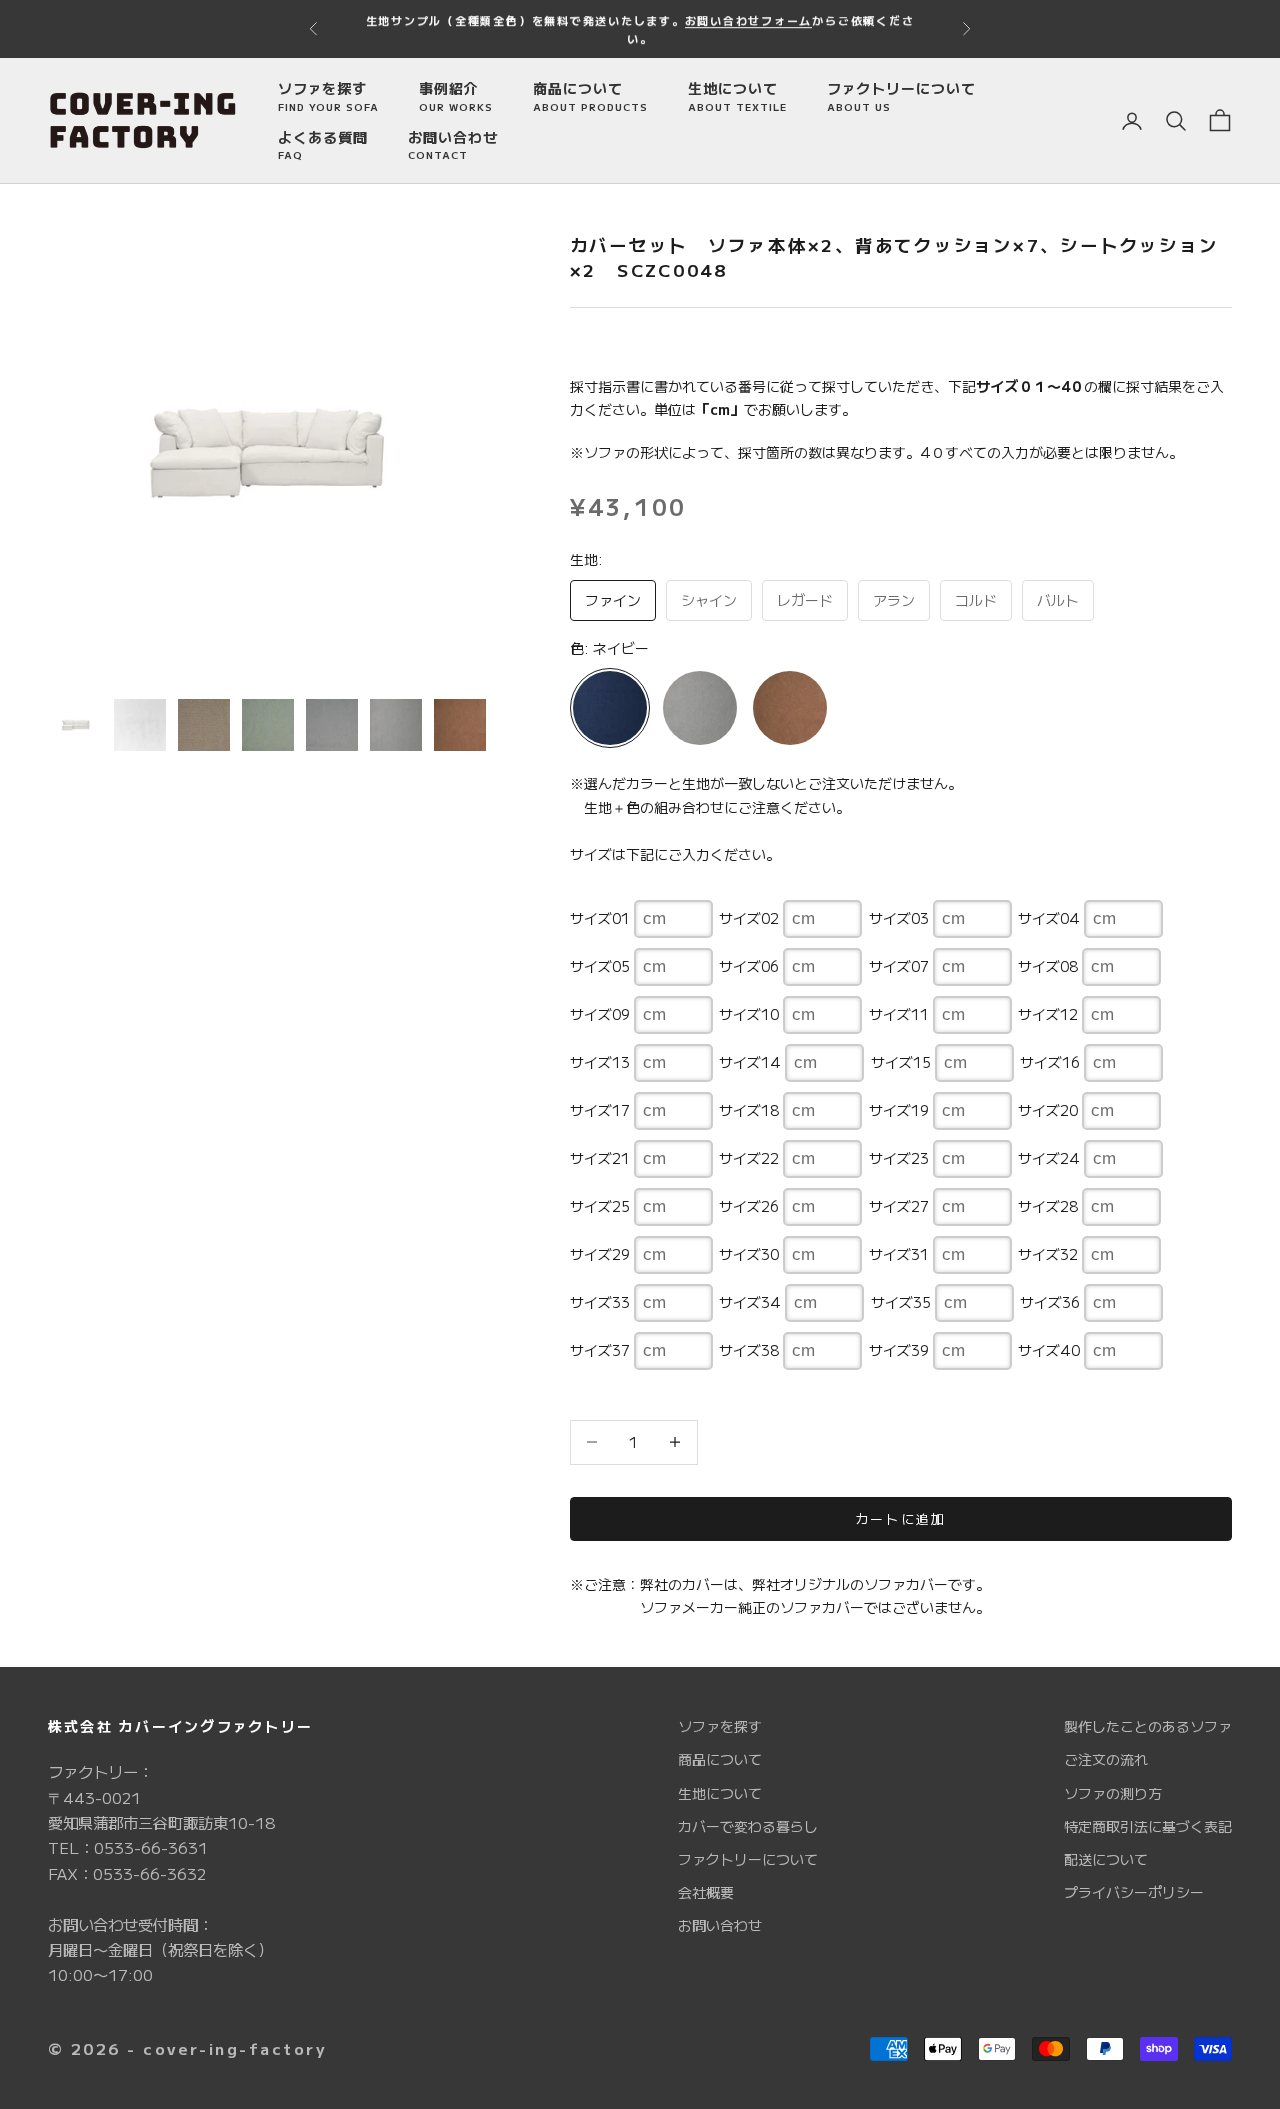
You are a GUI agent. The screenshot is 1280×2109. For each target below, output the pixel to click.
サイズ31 (899, 1254)
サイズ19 (899, 1110)
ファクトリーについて (901, 96)
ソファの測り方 (1113, 1793)
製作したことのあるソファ (1148, 1726)
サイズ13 (600, 1062)
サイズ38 (749, 1350)
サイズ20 (1048, 1110)
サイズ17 (600, 1110)
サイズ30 (749, 1254)
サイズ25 (600, 1206)
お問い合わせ (453, 145)
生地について (737, 96)
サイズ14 (750, 1062)
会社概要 (706, 1892)
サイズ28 (1048, 1206)
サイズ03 (899, 918)
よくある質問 (323, 145)
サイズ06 (749, 966)
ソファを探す (328, 96)
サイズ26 (749, 1206)
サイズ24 (1049, 1158)
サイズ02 (749, 918)
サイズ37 (600, 1350)
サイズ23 (899, 1158)
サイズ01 (600, 918)
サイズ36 (1050, 1302)
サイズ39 (899, 1350)
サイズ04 (1049, 918)
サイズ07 (899, 966)
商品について (590, 96)
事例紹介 (456, 96)
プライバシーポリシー (1134, 1892)
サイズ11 (899, 1014)
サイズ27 (899, 1206)
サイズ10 (749, 1014)
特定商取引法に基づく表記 (1148, 1826)
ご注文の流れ (1106, 1759)
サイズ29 (600, 1254)
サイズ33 (600, 1302)
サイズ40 (1049, 1350)
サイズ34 (750, 1302)
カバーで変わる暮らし (748, 1826)
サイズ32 (1048, 1254)
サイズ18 (749, 1110)
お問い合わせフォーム (749, 20)
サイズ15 (901, 1062)
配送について (1106, 1859)
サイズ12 (1048, 1014)
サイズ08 (1048, 966)
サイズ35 (901, 1302)
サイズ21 (600, 1158)
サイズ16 (1050, 1062)
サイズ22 (749, 1158)
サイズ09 (600, 1014)
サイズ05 (600, 966)
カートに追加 (901, 1518)
